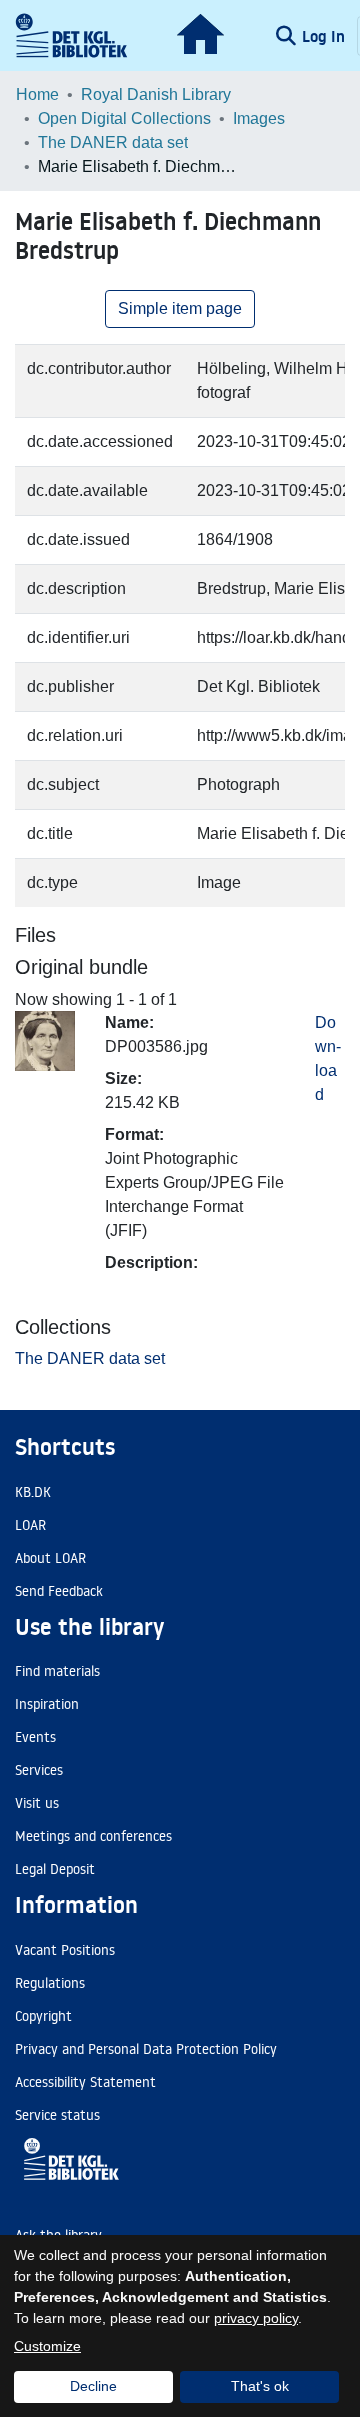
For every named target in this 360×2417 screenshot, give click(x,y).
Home (37, 94)
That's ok (260, 2386)
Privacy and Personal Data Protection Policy (146, 2049)
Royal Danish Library (156, 94)
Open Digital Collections (124, 118)
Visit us (37, 1803)
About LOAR (50, 1558)
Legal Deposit (55, 1869)
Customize (47, 2346)
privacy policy (256, 2318)
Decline (93, 2386)
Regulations (50, 1983)
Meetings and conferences (93, 1836)
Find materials (57, 1671)
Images (259, 118)
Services (39, 1770)
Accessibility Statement (85, 2082)
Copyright (43, 2016)
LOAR (30, 1525)
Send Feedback (59, 1591)
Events (35, 1737)
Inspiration (47, 1704)
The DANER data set (113, 142)
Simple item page (180, 308)
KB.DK (33, 1492)
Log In (325, 36)
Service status (57, 2115)
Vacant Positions (65, 1950)
